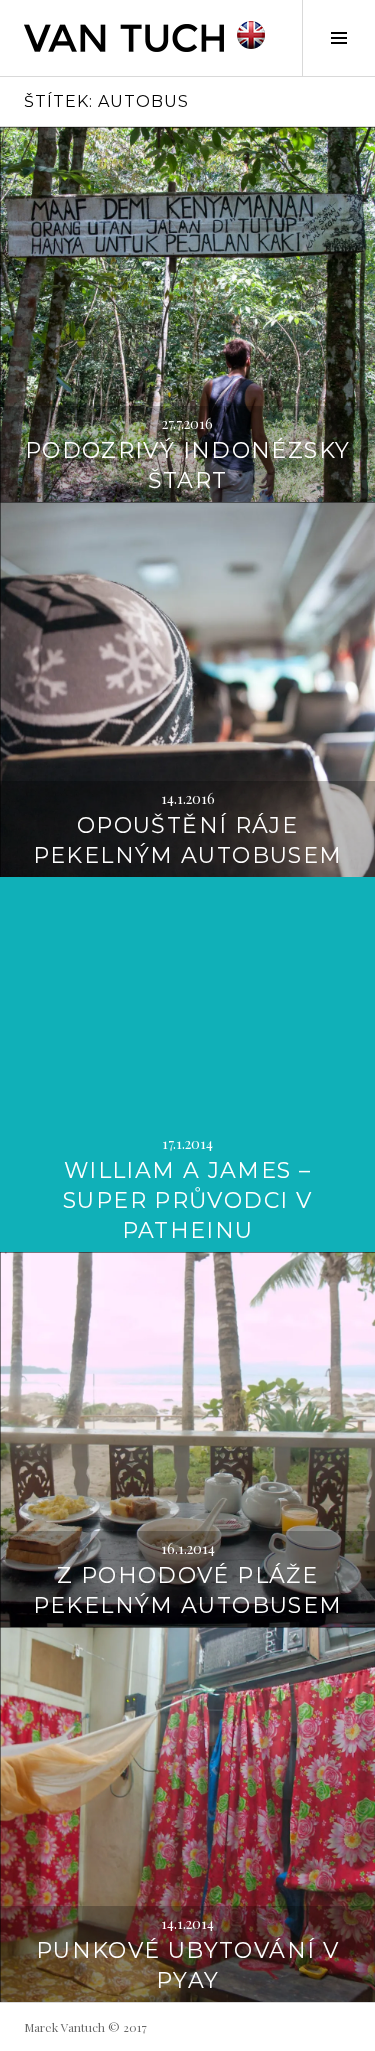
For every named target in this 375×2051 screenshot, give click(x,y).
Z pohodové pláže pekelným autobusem (188, 1590)
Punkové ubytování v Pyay (187, 1965)
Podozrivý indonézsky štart (188, 465)
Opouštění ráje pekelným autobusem (188, 840)
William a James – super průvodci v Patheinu (187, 1200)
